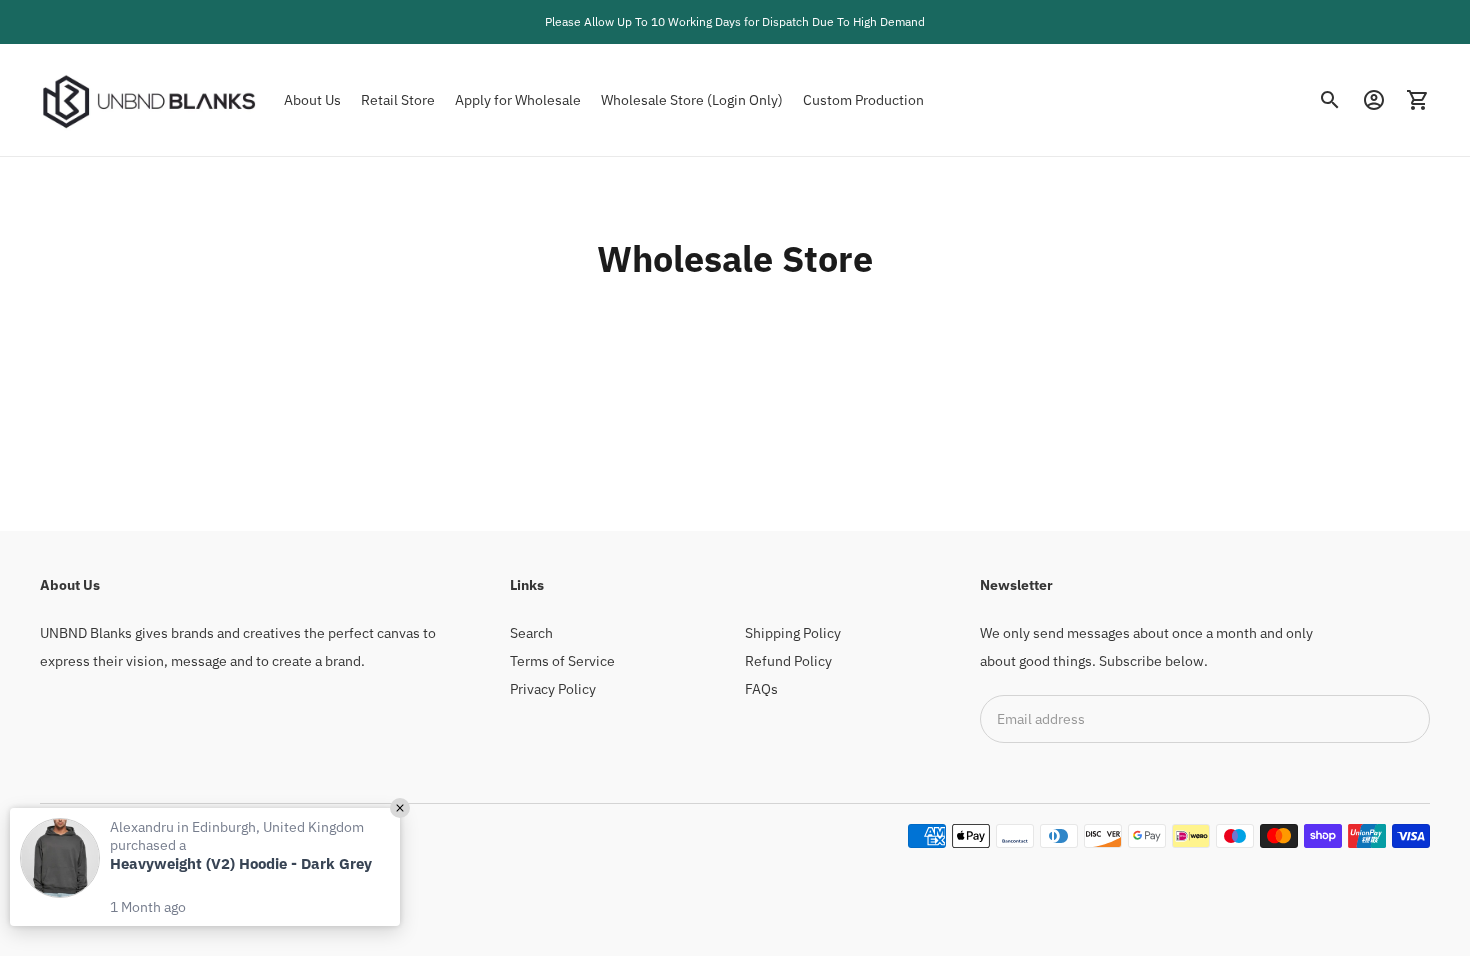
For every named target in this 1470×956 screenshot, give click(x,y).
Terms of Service (562, 661)
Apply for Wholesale (518, 100)
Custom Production (863, 100)
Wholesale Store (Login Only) (692, 100)
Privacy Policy (553, 689)
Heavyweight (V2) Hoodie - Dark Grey (241, 863)
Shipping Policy (793, 633)
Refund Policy (788, 661)
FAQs (761, 689)
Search (531, 633)
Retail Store (398, 100)
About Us (312, 100)
